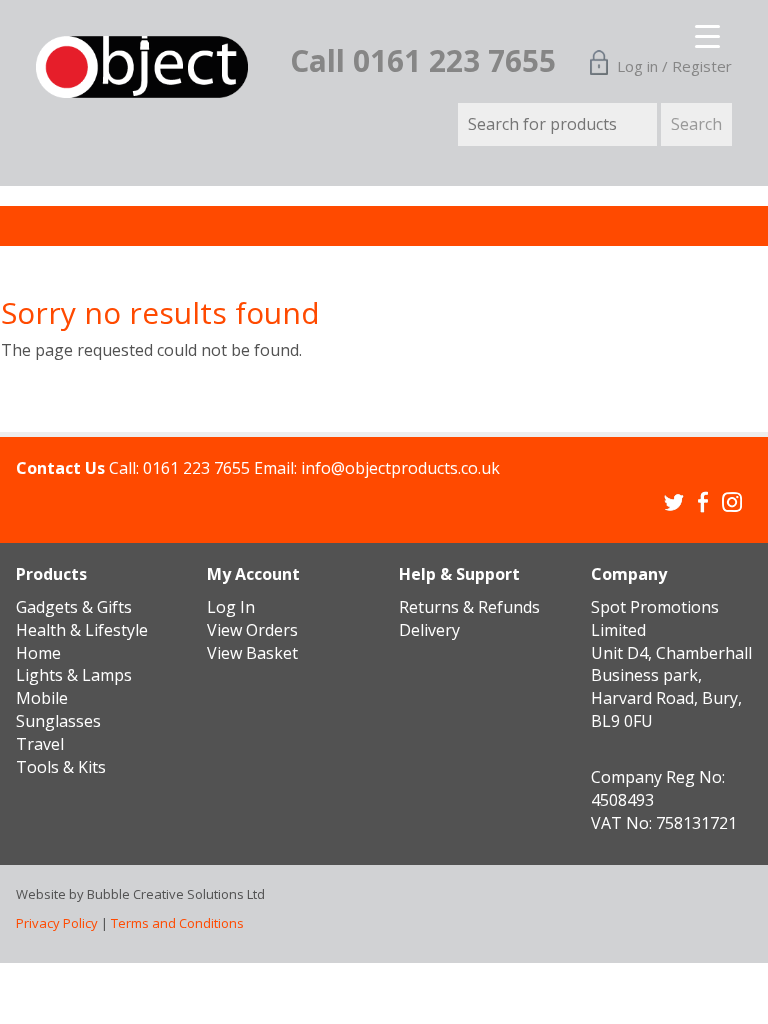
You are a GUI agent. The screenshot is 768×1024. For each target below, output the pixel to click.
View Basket (252, 653)
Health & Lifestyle (82, 630)
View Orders (252, 630)
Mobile (42, 698)
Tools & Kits (61, 767)
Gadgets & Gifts (74, 607)
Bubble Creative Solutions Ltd (176, 894)
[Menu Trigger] (695, 30)
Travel (40, 744)
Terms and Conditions (177, 923)
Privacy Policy (57, 923)
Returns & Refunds (469, 607)
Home (38, 653)
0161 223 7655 (196, 468)
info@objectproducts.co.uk (400, 468)
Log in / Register (674, 66)
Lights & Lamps (74, 675)
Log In (231, 607)
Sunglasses (58, 721)
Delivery (429, 630)
